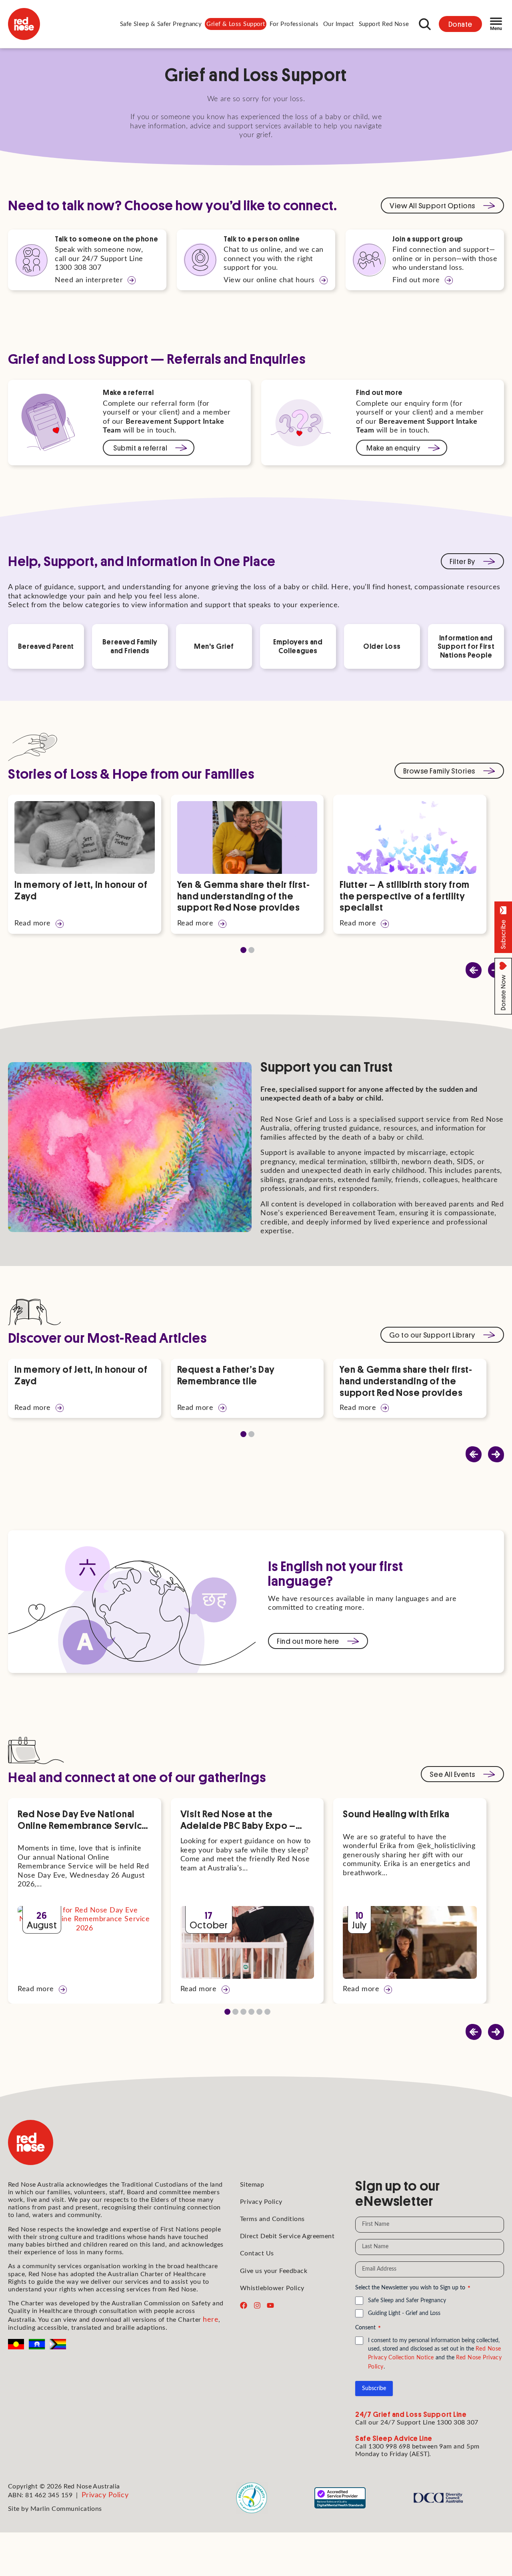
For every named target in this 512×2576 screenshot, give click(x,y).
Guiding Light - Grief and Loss (404, 2313)
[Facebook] (244, 2305)
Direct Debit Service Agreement (287, 2236)
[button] (161, 24)
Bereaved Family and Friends (130, 646)
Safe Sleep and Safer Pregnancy (407, 2301)
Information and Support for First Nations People (466, 646)
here (211, 2320)
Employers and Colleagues (298, 646)
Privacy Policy (261, 2202)
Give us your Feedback (274, 2271)
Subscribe (374, 2389)
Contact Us (257, 2253)
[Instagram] (257, 2305)
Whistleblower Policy (272, 2288)
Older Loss (382, 646)
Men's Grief (214, 646)
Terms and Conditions (272, 2219)
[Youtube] (270, 2305)
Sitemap (252, 2185)
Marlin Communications (66, 2509)
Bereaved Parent (46, 646)
